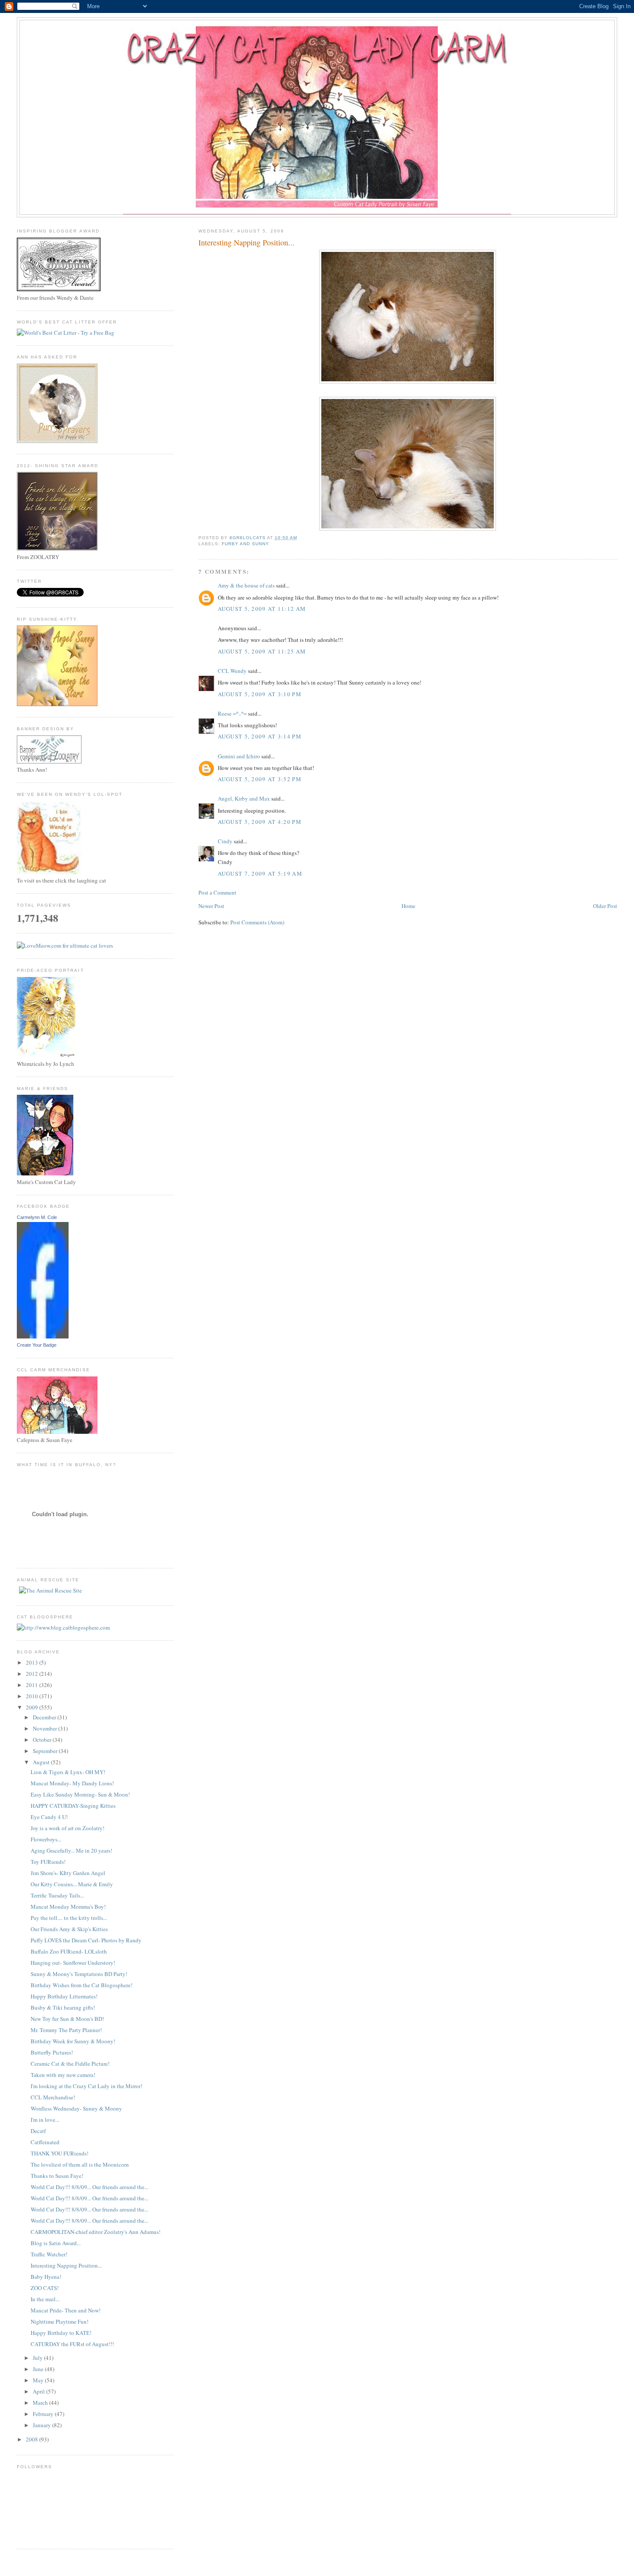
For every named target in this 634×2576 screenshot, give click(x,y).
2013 (33, 1662)
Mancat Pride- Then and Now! (66, 2310)
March (41, 2403)
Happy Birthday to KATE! (61, 2333)
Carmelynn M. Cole (37, 1217)
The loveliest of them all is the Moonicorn (80, 2164)
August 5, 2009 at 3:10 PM (260, 694)
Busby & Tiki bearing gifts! (63, 2007)
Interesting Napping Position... (66, 2265)
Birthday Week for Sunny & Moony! (73, 2041)
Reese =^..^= (232, 713)
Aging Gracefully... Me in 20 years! (71, 1850)
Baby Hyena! (46, 2277)
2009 (33, 1707)
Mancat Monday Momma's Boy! (68, 1907)
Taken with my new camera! (63, 2075)
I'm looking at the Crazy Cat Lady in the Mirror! (86, 2086)
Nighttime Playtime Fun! (60, 2322)
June (39, 2369)
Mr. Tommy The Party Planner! (66, 2030)
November (46, 1728)
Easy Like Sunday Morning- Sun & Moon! (80, 1794)
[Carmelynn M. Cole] (43, 1336)
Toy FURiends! (48, 1862)
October (43, 1740)
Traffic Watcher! (49, 2254)
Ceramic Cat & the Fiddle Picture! (70, 2064)
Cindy (225, 841)
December (45, 1717)
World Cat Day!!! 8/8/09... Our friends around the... (89, 2187)
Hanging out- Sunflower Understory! (73, 1963)
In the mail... (45, 2299)
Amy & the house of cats (246, 585)
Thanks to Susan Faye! (57, 2176)
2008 (33, 2439)
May (39, 2380)
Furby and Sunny (245, 544)
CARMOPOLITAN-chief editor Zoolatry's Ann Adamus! (96, 2232)
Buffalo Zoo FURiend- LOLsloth (69, 1951)
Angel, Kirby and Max (244, 798)
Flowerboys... (46, 1839)
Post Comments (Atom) (257, 922)
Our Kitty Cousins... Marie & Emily (72, 1884)
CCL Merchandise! (53, 2097)
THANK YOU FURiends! (60, 2153)
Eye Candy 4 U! (49, 1817)
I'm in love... (45, 2120)
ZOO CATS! (45, 2288)
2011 (33, 1685)
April (39, 2391)
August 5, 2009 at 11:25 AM (262, 651)
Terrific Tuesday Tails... (57, 1895)
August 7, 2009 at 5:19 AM (260, 873)
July (38, 2358)
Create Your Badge (37, 1345)
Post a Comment (217, 892)
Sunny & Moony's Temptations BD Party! (79, 1974)
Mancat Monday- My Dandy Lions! (72, 1783)
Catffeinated (45, 2142)
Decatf (38, 2131)
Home (408, 906)
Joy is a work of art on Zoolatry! (67, 1828)
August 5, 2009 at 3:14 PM (260, 736)
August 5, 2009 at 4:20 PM (260, 822)
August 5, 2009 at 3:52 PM (260, 779)
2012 (33, 1674)
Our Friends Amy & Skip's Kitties (69, 1929)
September (46, 1751)
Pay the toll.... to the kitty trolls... (69, 1918)
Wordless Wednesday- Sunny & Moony (76, 2108)
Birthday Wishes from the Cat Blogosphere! (82, 1985)
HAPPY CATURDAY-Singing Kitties (73, 1806)
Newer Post (211, 906)
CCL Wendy (232, 671)
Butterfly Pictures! (52, 2052)
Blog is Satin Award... (56, 2243)
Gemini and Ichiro (239, 756)
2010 (33, 1696)
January (42, 2425)
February (44, 2414)
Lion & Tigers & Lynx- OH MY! (68, 1772)
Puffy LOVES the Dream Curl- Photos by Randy (86, 1940)
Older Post (605, 906)
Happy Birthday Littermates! (64, 1996)
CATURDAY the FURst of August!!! (72, 2344)
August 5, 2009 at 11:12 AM (262, 609)
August (42, 1762)
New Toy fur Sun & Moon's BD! (67, 2019)
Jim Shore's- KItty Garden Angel (68, 1873)
